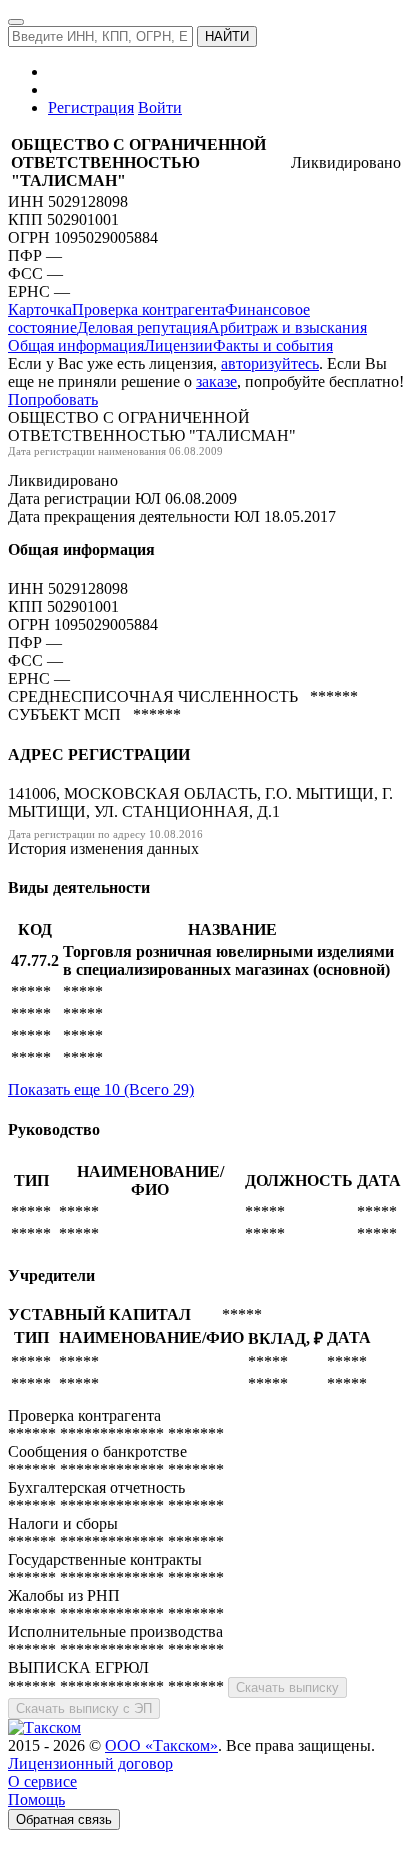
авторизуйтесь (270, 363)
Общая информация (76, 345)
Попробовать (53, 399)
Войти (160, 107)
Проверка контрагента (148, 309)
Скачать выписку (287, 1687)
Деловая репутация (142, 327)
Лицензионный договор (90, 1763)
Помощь (36, 1799)
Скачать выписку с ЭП (84, 1708)
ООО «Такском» (161, 1745)
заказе (216, 381)
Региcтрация (91, 107)
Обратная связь (64, 1819)
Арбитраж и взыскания (287, 327)
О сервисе (42, 1781)
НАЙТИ (227, 36)
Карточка (40, 309)
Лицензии (178, 345)
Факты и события (273, 345)
